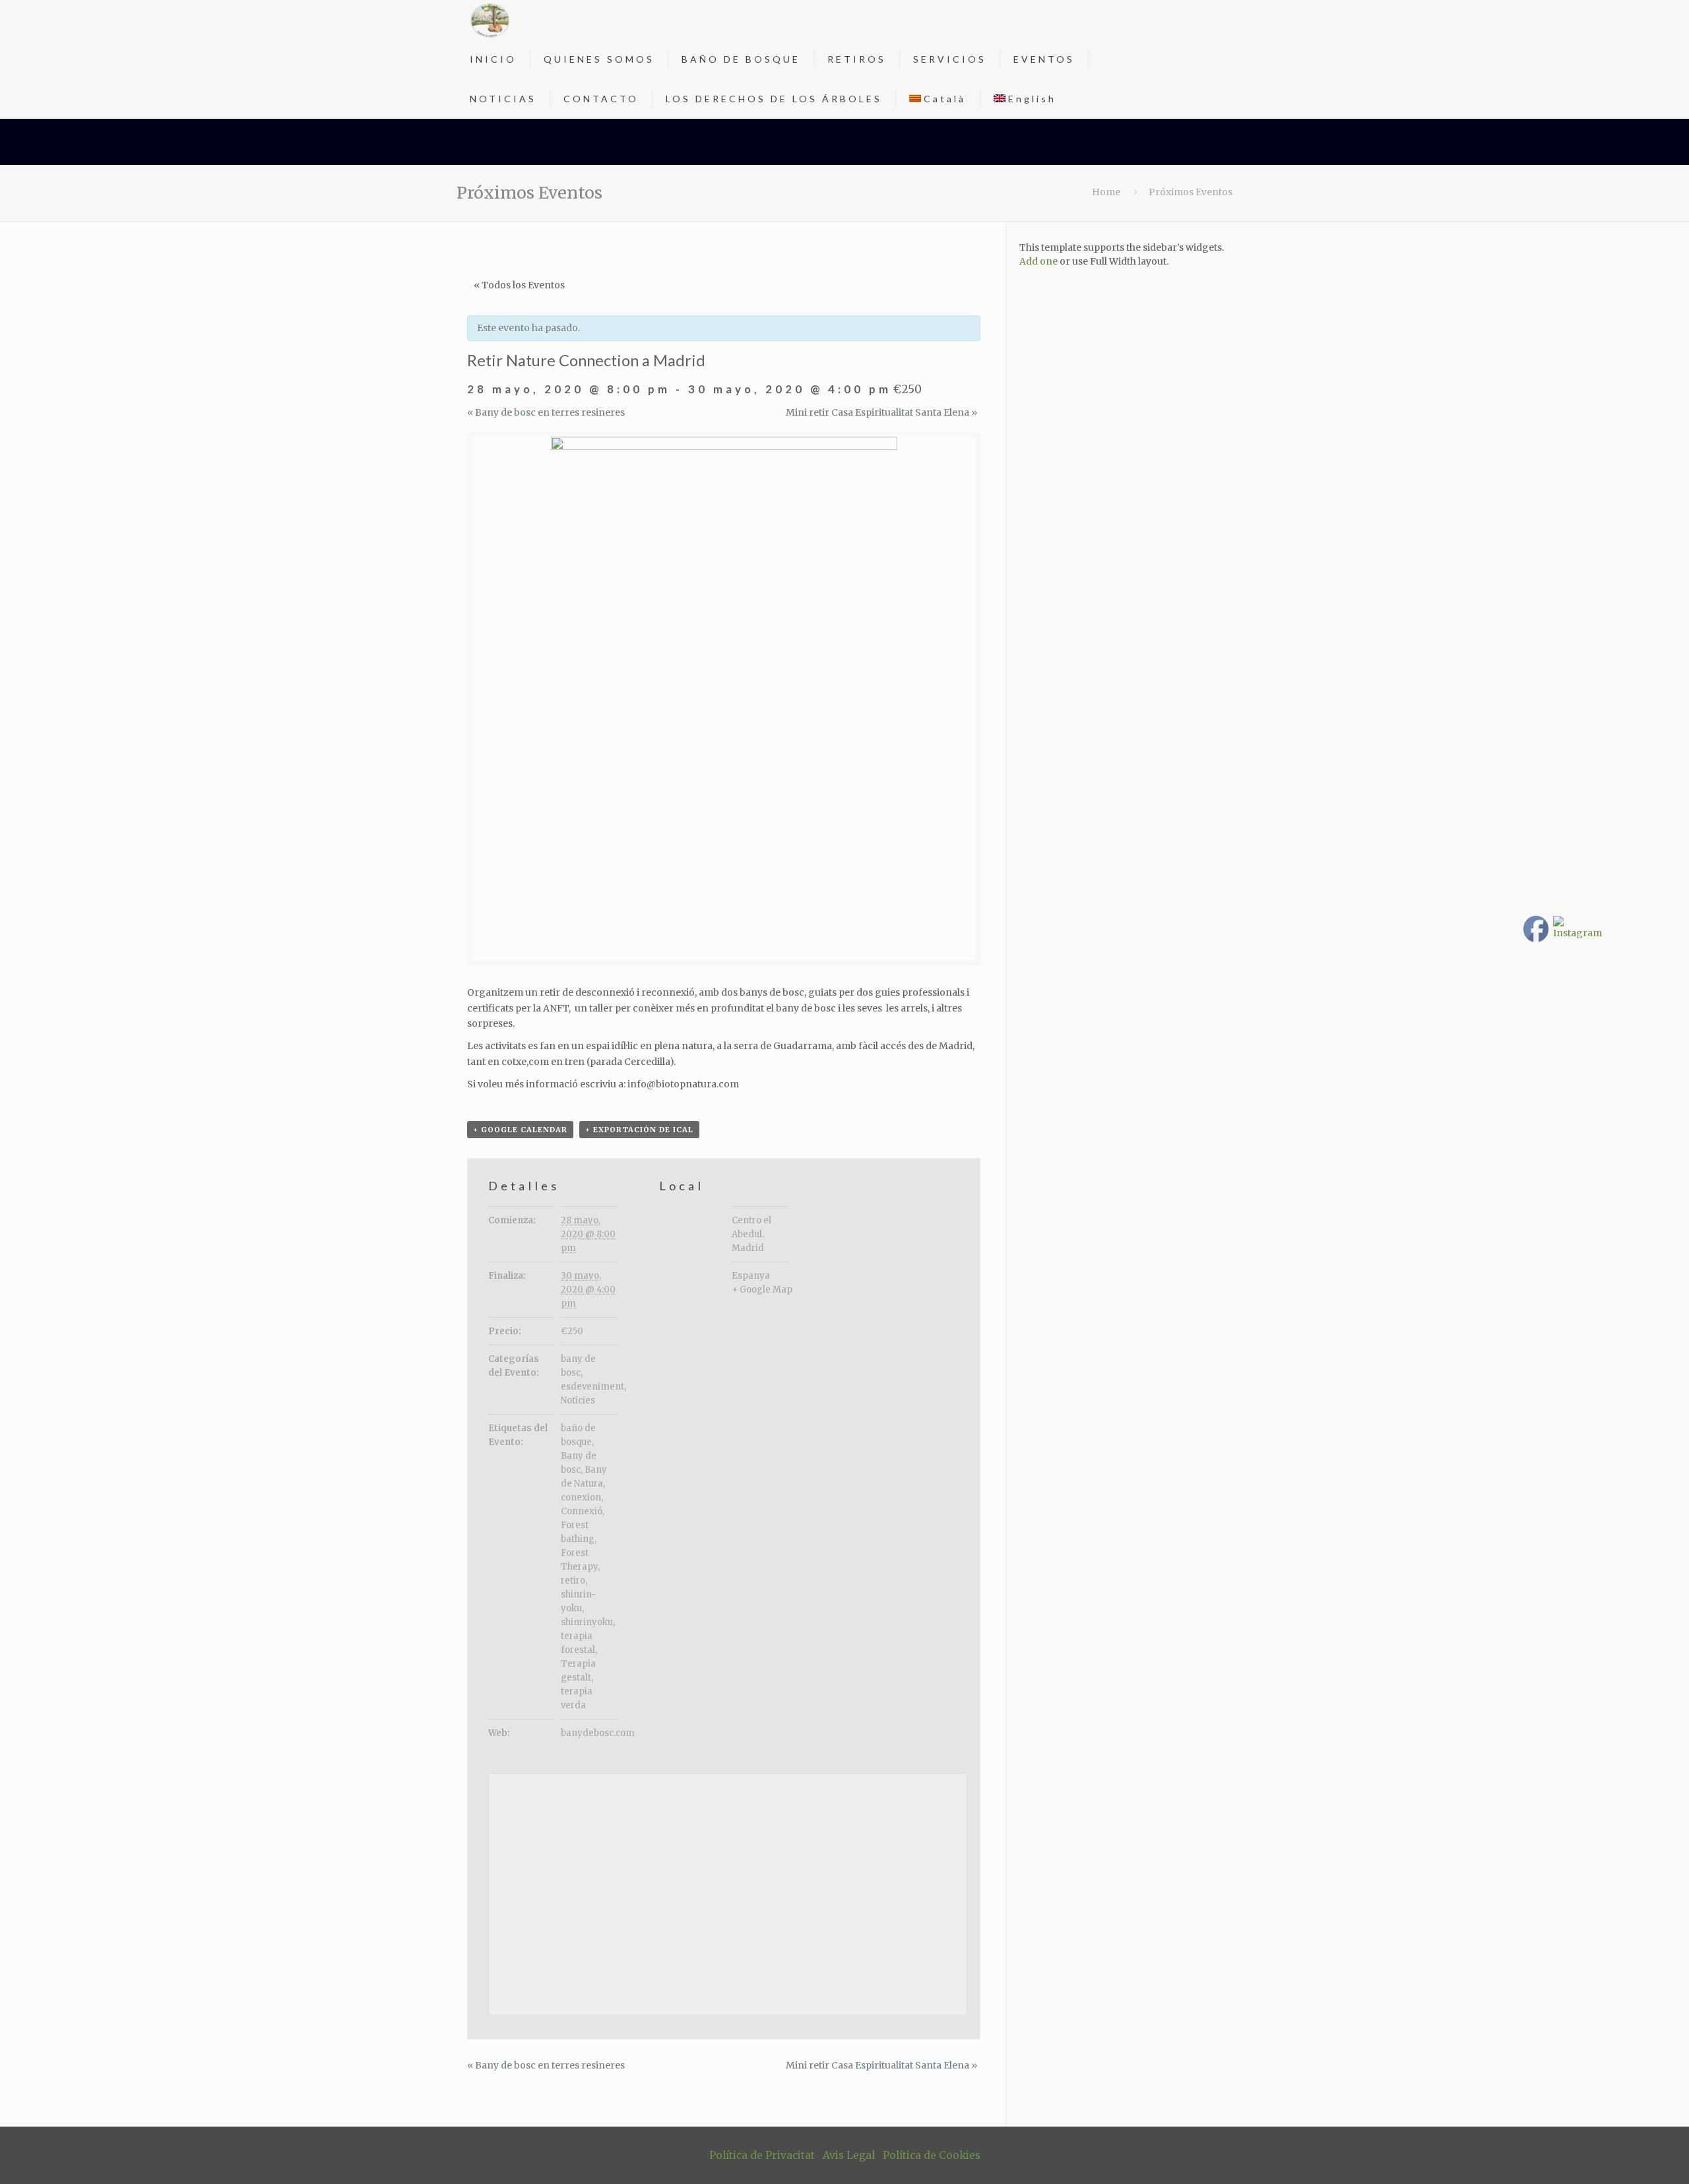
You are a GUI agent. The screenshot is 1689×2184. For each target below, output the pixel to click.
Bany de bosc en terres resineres (546, 412)
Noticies (578, 1400)
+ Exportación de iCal (639, 1130)
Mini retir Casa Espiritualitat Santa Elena (881, 412)
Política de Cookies (932, 2155)
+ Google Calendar (520, 1130)
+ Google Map (762, 1290)
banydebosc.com (598, 1733)
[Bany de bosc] (490, 20)
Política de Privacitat (762, 2155)
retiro (573, 1581)
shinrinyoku (587, 1622)
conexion (581, 1497)
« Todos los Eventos (519, 285)
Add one (1038, 261)
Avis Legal (849, 2155)
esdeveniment (592, 1387)
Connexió (582, 1511)
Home (1106, 192)
